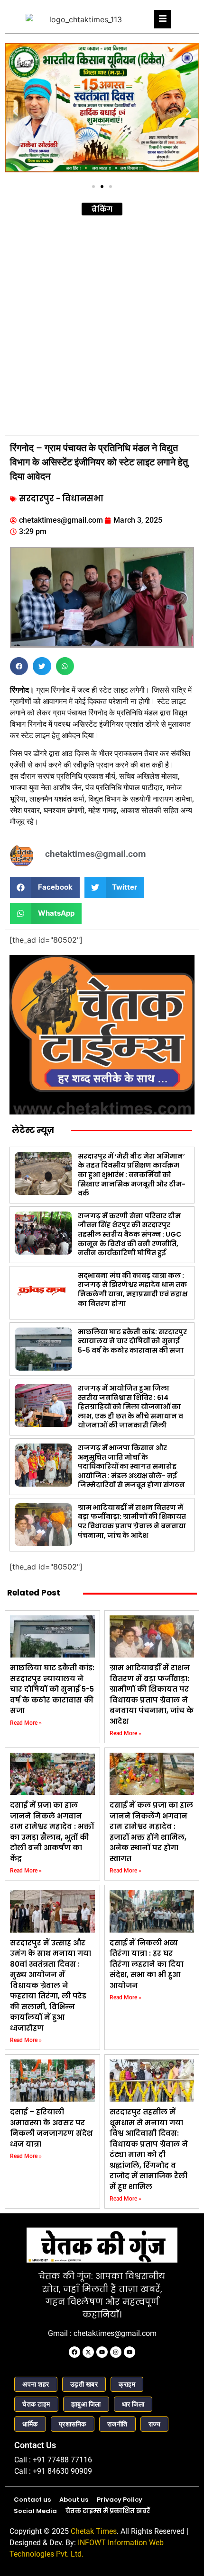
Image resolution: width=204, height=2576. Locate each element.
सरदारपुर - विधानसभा (61, 499)
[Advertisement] (102, 324)
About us (74, 2500)
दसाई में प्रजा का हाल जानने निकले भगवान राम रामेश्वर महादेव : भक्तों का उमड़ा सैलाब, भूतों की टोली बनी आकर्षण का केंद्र (52, 1832)
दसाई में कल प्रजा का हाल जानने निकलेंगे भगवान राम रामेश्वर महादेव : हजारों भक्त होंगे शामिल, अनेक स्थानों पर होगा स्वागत (151, 1832)
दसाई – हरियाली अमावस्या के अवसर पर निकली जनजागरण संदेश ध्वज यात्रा (51, 2128)
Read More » (26, 1723)
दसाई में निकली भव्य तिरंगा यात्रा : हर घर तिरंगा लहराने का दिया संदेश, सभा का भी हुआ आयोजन (147, 1964)
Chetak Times (94, 2531)
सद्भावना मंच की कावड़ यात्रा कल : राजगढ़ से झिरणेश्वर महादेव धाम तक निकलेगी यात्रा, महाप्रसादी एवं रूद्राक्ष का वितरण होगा (133, 1289)
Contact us (32, 2500)
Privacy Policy (120, 2500)
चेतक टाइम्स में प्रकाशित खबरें (108, 2511)
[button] (15, 111)
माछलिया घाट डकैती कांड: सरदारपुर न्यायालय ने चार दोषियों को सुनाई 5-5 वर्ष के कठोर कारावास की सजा (132, 1341)
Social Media (35, 2511)
